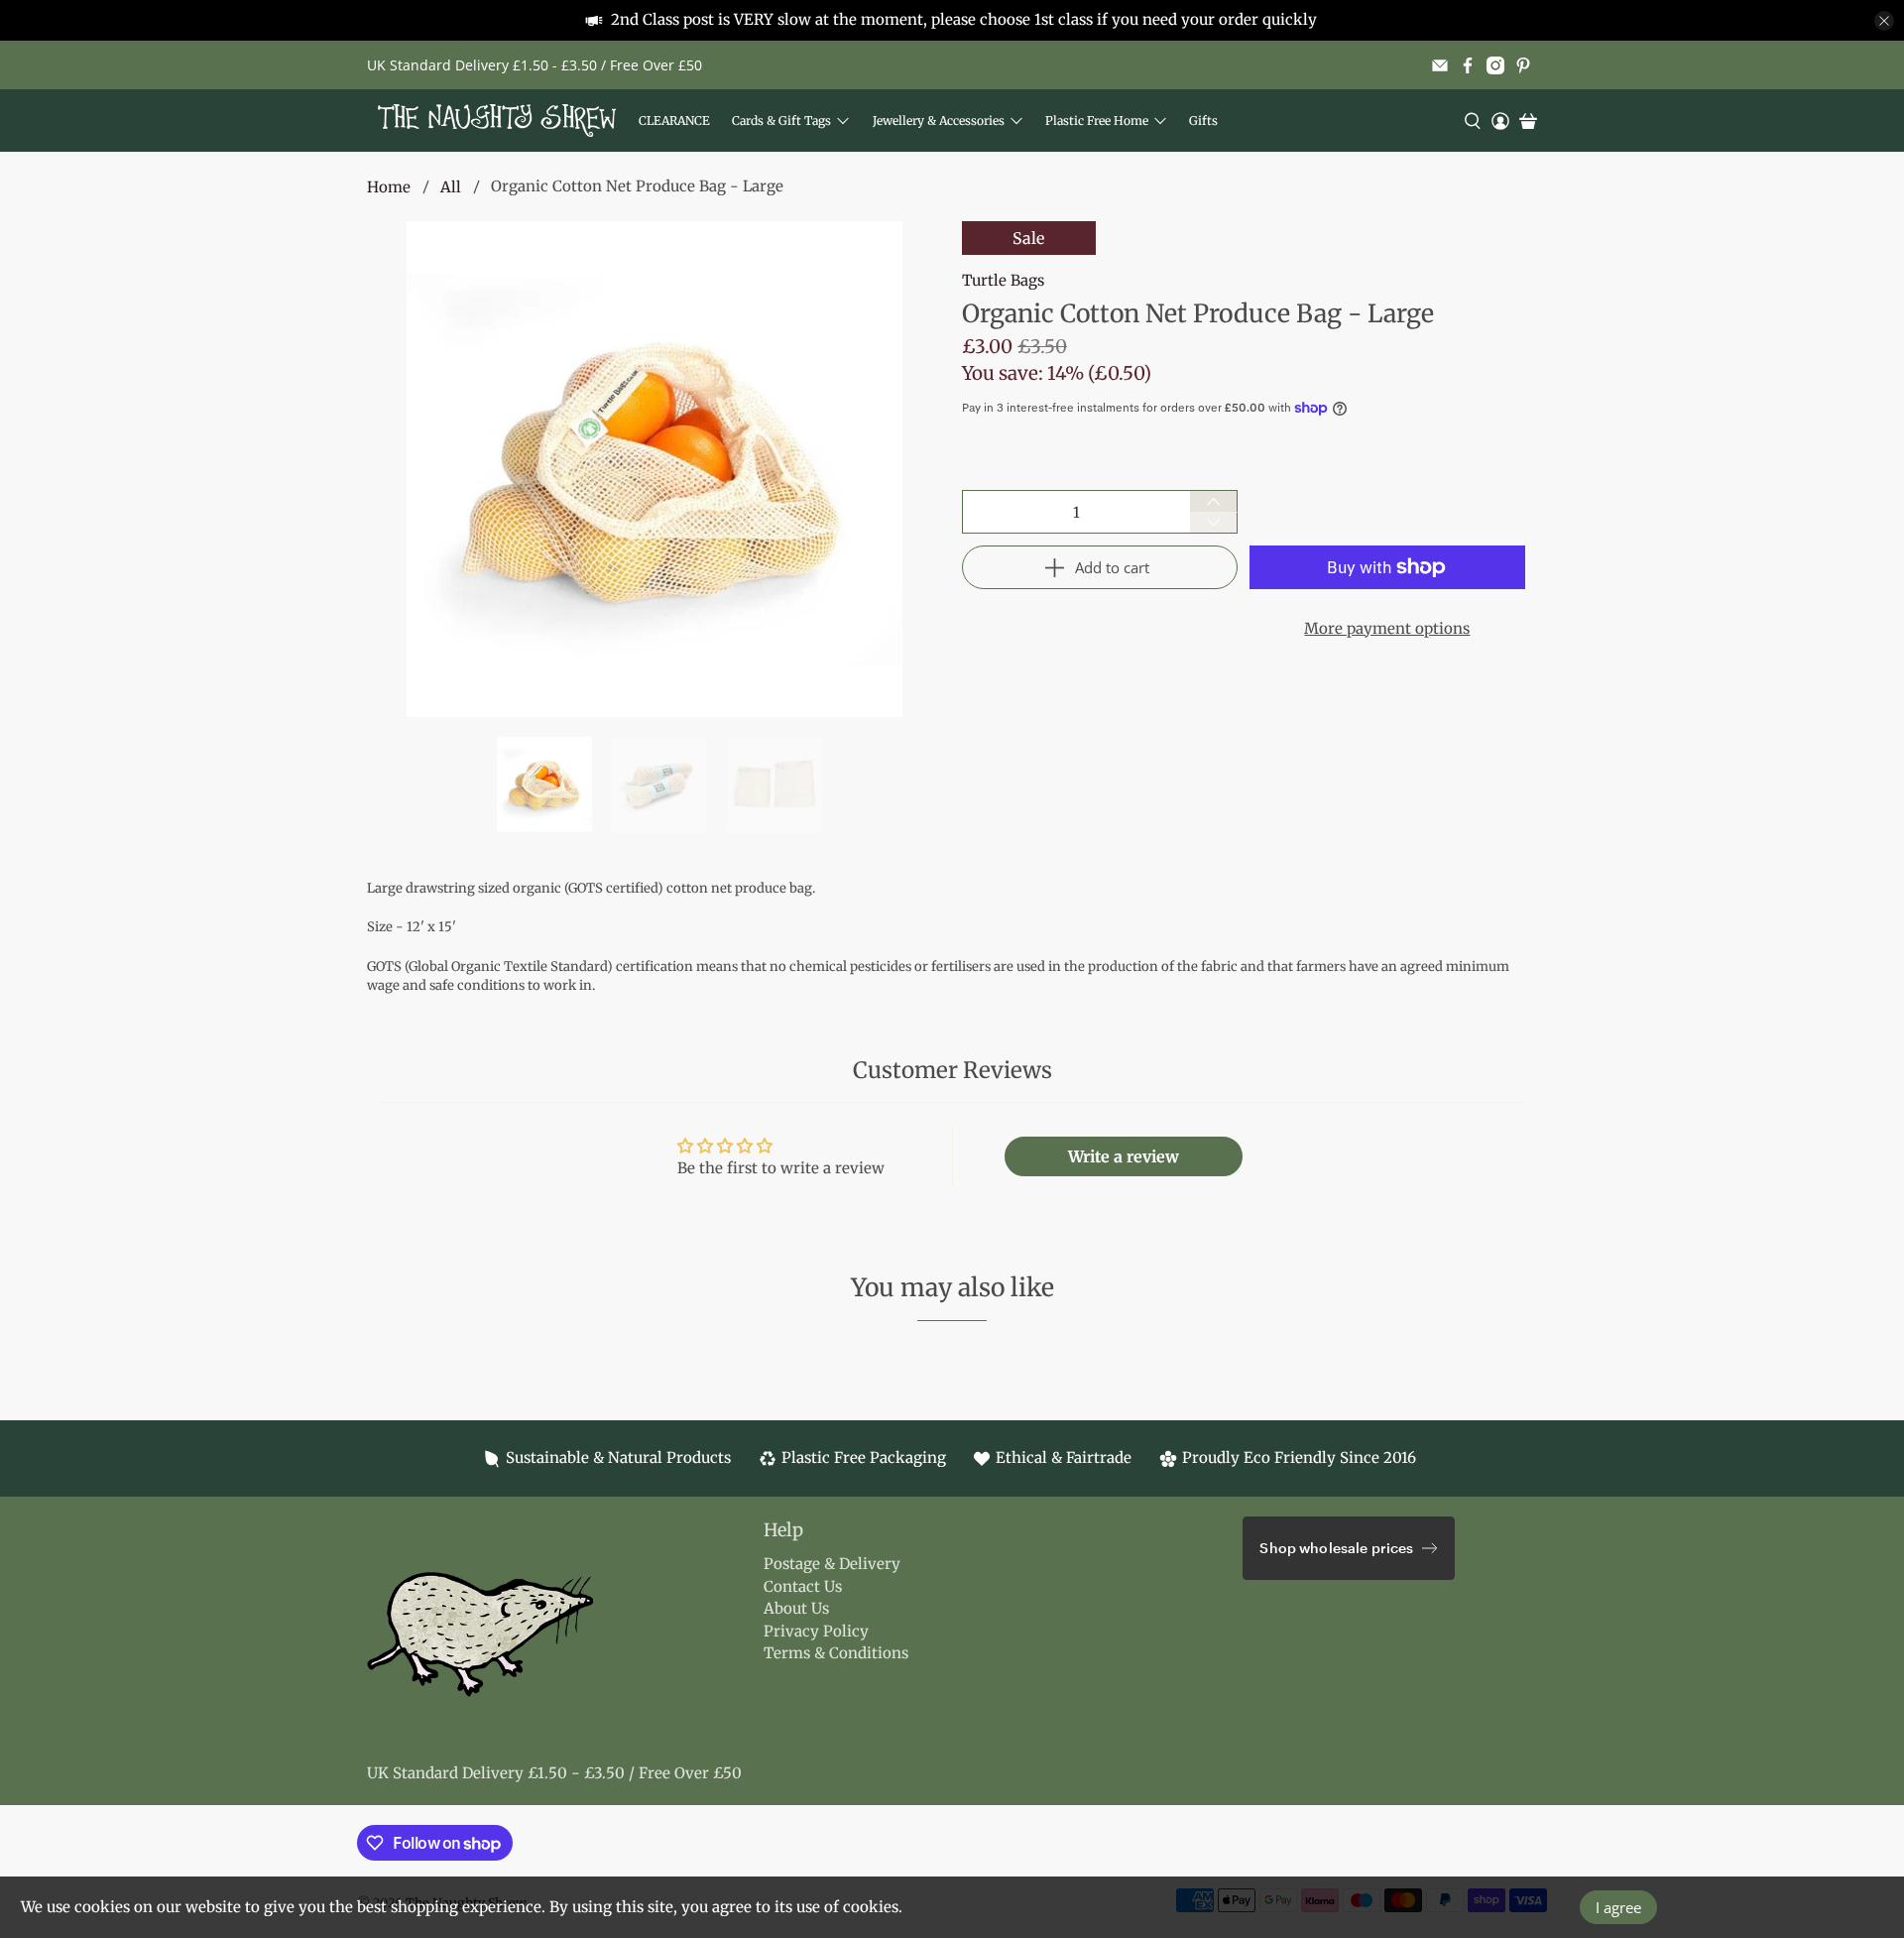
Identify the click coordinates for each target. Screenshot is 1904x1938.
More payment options (1387, 628)
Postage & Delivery (832, 1564)
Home (389, 187)
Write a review (1124, 1156)
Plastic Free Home (1097, 121)
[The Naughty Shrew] (497, 121)
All (451, 187)
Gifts (1203, 121)
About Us (796, 1608)
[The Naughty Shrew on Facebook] (1468, 65)
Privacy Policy (816, 1631)
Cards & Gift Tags (781, 121)
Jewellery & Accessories (939, 121)
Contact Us (803, 1586)
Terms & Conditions (836, 1653)
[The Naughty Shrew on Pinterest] (1523, 65)
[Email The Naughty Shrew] (1440, 65)
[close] (1884, 21)
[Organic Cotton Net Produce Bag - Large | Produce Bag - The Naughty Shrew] (654, 469)
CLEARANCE (674, 121)
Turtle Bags (1003, 280)
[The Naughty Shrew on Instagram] (1495, 65)
